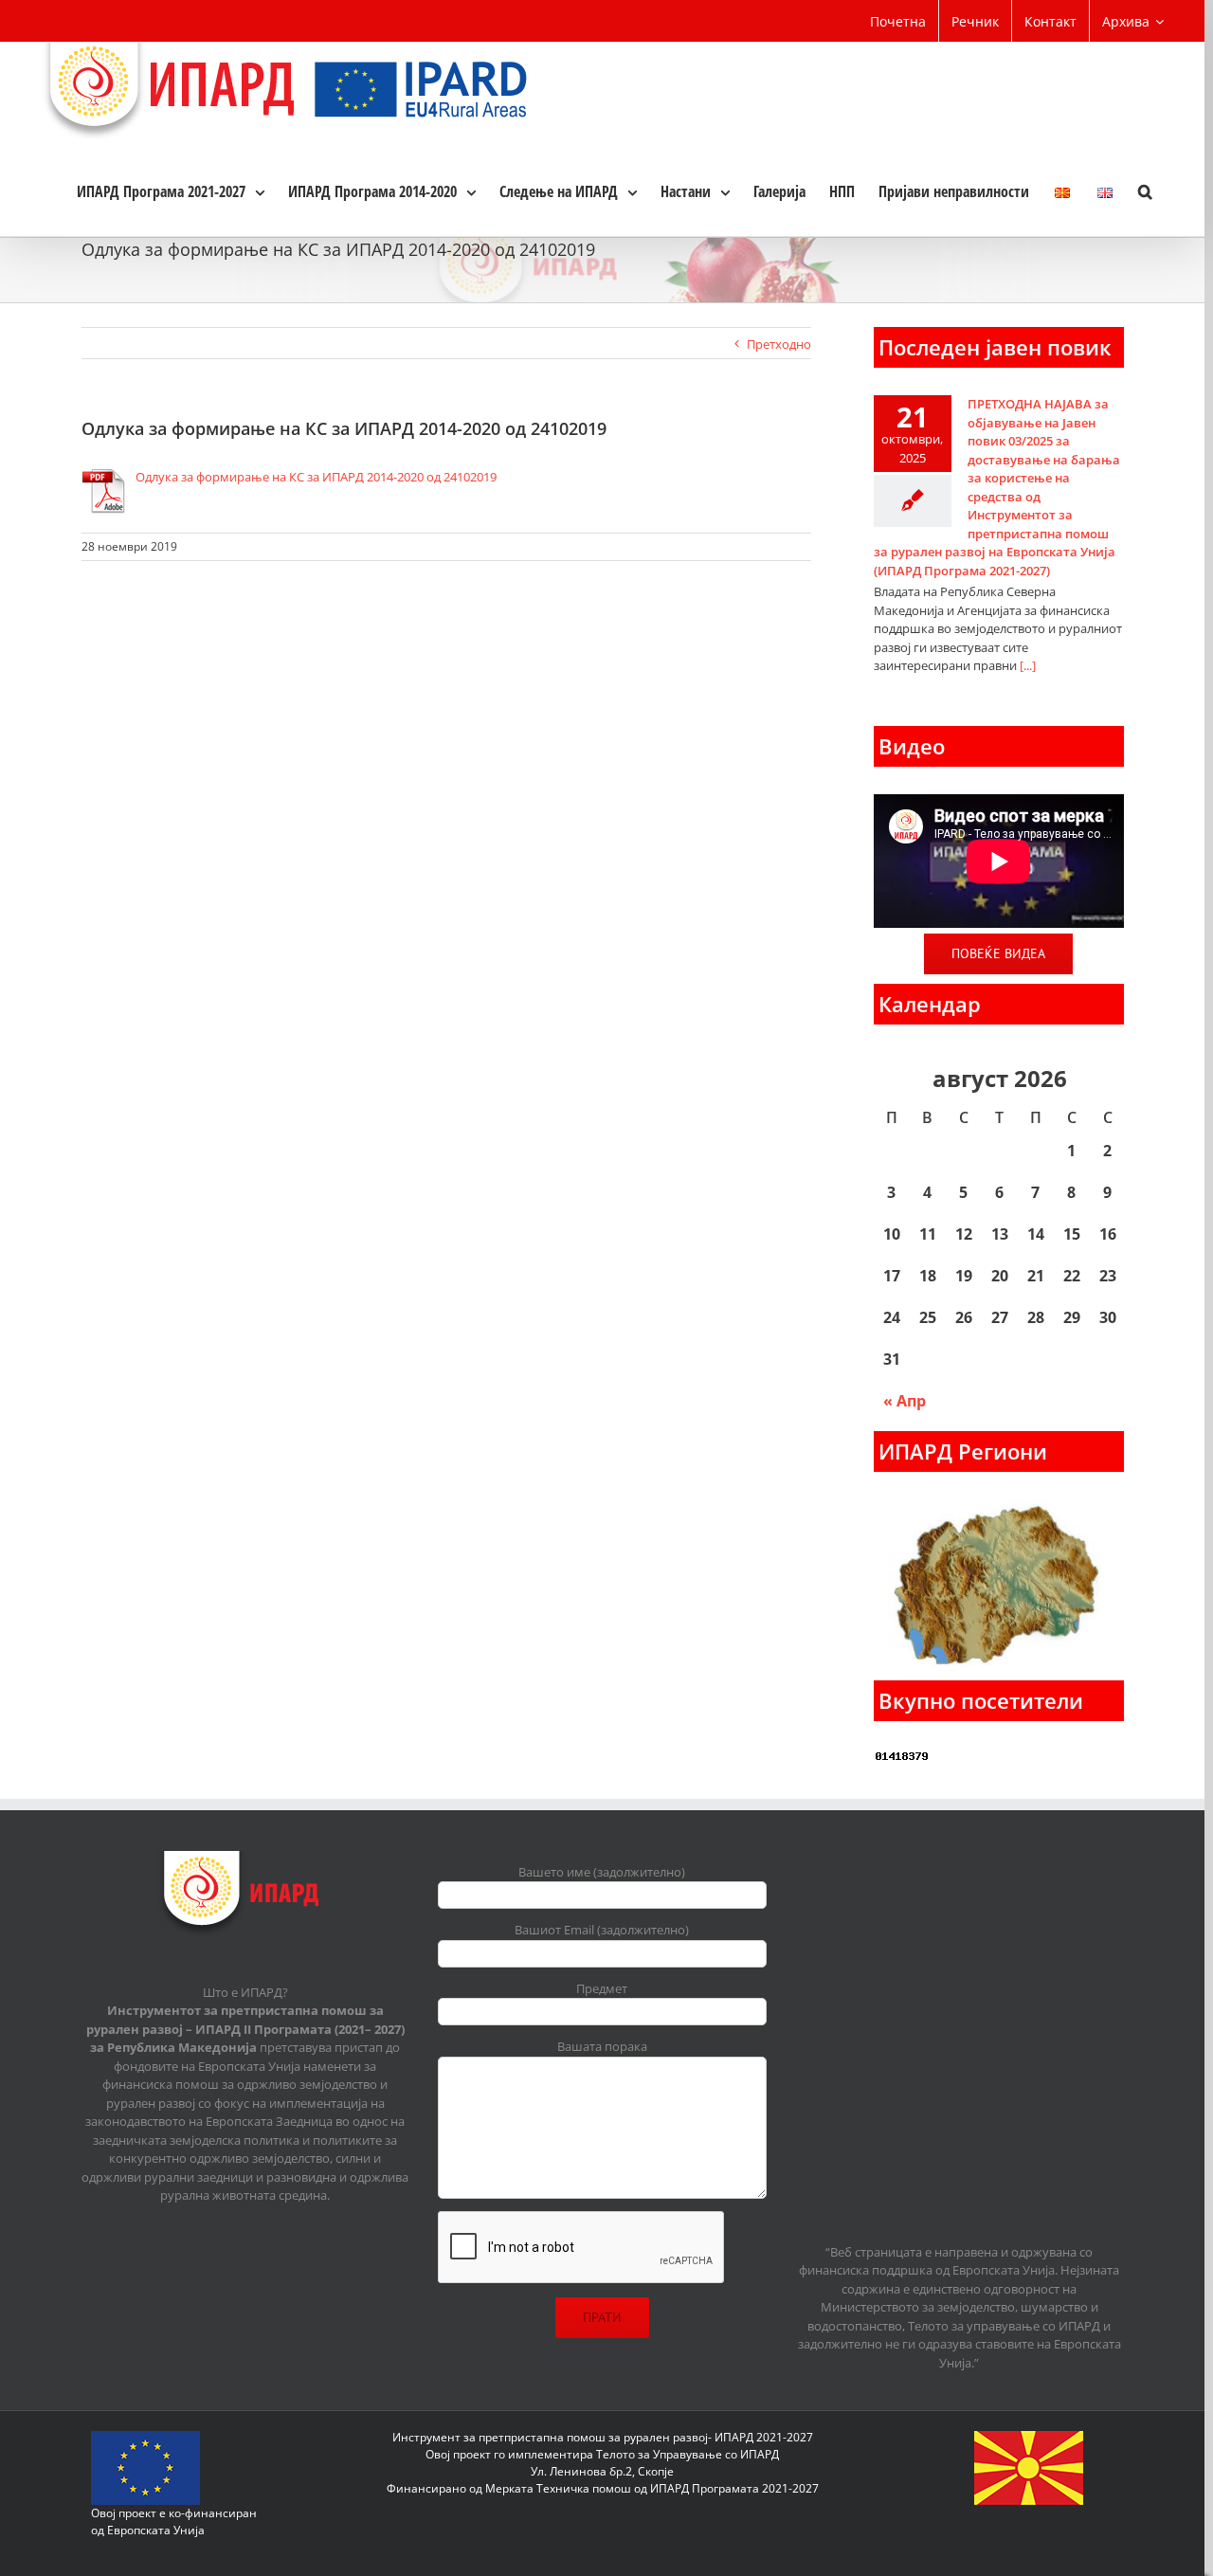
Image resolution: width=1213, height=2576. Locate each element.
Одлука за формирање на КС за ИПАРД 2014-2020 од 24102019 (316, 477)
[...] (1028, 665)
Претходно (779, 344)
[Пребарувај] (1145, 190)
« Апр (905, 1401)
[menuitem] (898, 21)
